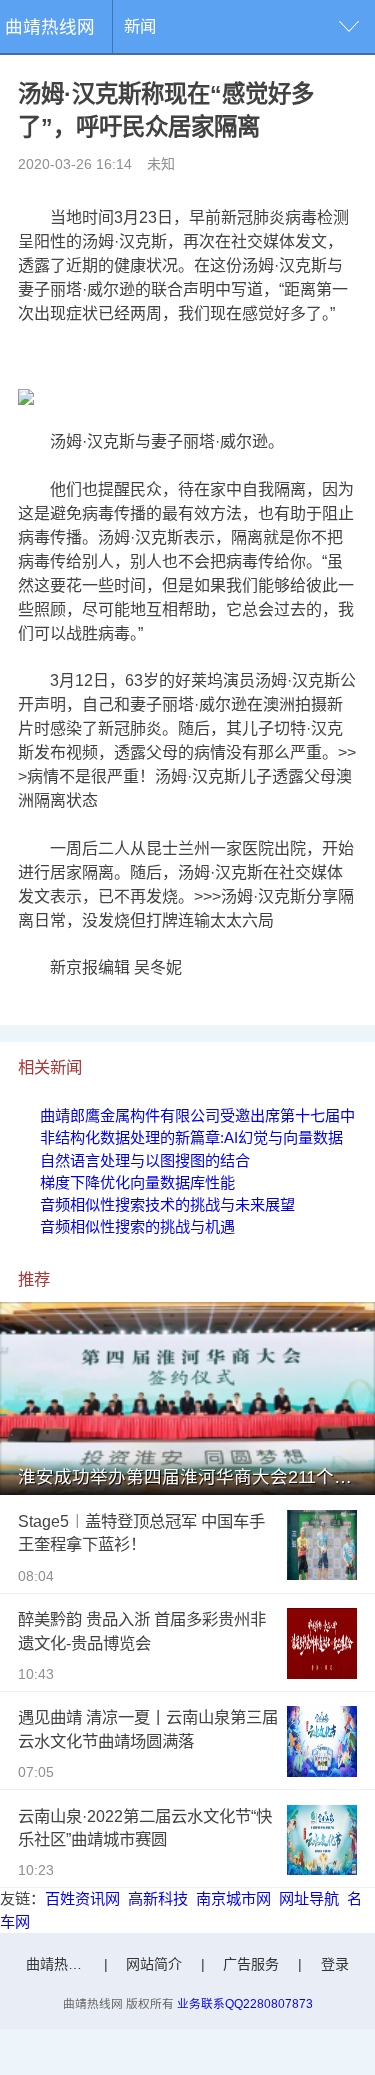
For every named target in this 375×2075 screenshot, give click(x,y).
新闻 (140, 26)
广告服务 (251, 1964)
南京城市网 (233, 1898)
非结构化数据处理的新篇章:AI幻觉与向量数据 (191, 1137)
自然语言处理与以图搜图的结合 (145, 1160)
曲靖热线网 (50, 27)
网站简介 (154, 1964)
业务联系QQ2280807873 (245, 2003)
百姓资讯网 (82, 1898)
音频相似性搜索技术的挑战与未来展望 (167, 1204)
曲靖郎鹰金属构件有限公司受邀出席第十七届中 (197, 1115)
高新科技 (158, 1898)
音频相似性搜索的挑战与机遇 (137, 1226)
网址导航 (309, 1898)
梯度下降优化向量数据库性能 (137, 1182)
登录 (335, 1964)
